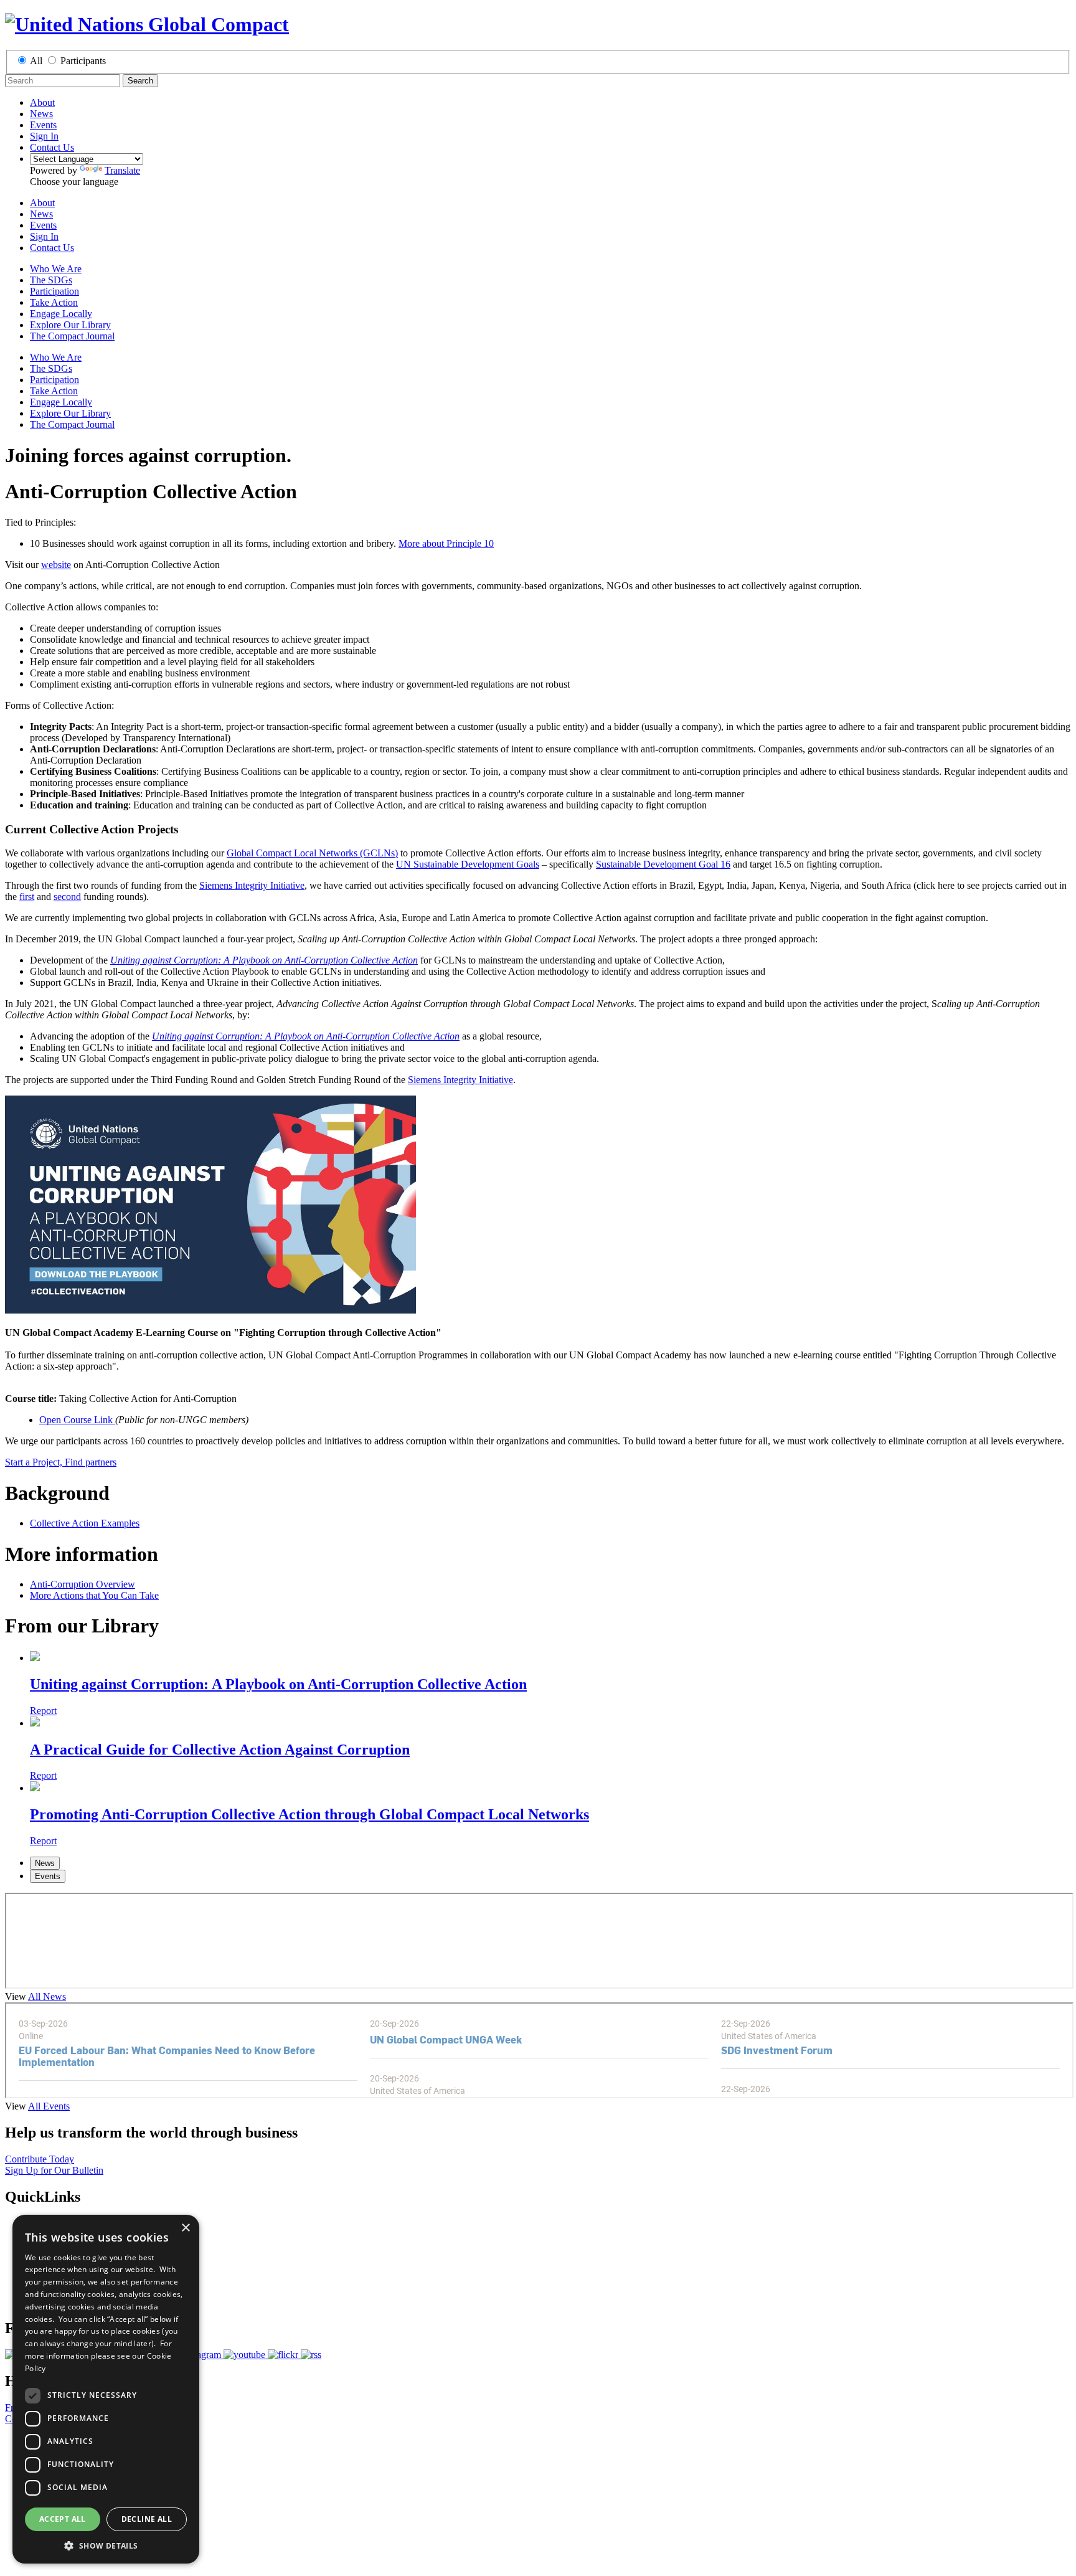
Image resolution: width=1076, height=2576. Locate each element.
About (42, 102)
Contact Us (52, 147)
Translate (122, 170)
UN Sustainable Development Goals (468, 864)
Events (43, 125)
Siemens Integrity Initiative (252, 885)
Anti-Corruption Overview (83, 1584)
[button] (106, 2545)
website (56, 565)
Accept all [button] (63, 2519)
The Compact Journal (72, 336)
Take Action (54, 302)
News (41, 114)
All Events (49, 2106)
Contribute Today (40, 2159)
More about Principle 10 (446, 543)
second (67, 897)
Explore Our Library (70, 325)
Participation (54, 291)
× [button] (185, 2228)
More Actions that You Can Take (94, 1595)
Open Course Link (77, 1420)
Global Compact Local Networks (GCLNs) (312, 853)
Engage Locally (61, 314)
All (36, 61)
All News (47, 1996)
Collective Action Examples (85, 1523)
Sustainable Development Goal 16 (663, 864)
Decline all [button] (147, 2519)
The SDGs (51, 280)
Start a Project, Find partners (61, 1462)
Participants (83, 61)
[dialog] (106, 2389)
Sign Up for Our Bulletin (54, 2170)
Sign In (44, 136)
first (27, 897)
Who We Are (56, 269)
